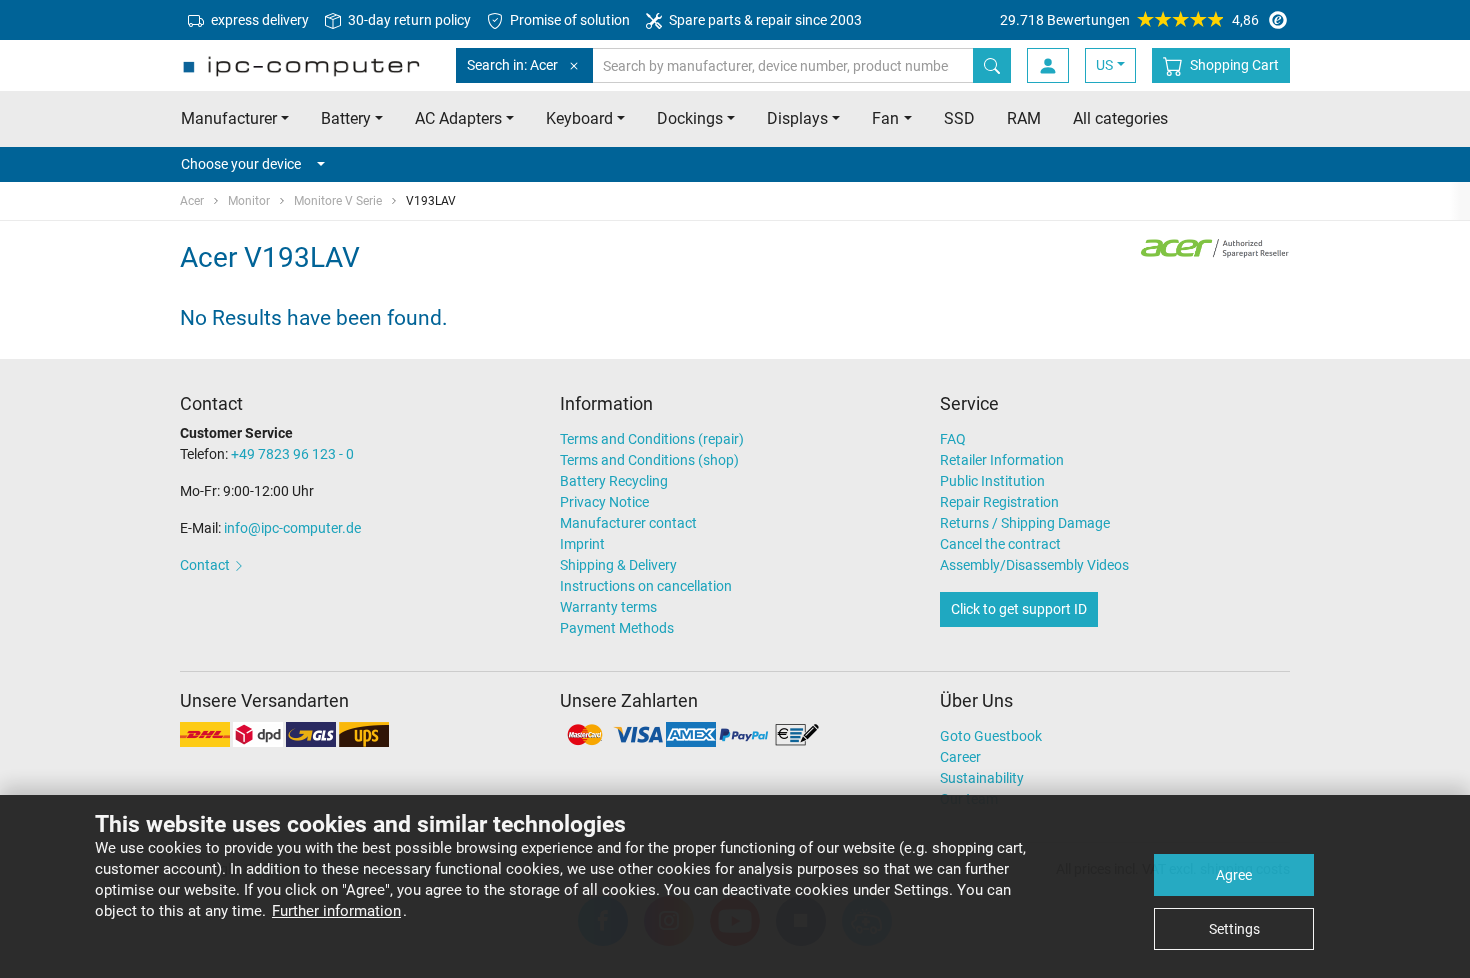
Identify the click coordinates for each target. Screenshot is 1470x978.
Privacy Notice (604, 502)
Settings (1234, 929)
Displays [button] (797, 118)
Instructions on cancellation (646, 586)
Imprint (582, 544)
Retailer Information (1002, 460)
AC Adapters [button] (458, 118)
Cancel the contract (1000, 544)
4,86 (1129, 20)
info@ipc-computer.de (292, 528)
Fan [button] (885, 118)
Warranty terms (608, 607)
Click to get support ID (1019, 609)
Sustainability (982, 778)
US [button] (1104, 65)
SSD (959, 118)
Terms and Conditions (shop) (649, 460)
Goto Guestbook (991, 736)
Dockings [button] (690, 118)
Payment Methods (617, 628)
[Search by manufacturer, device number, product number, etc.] (992, 65)
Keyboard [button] (579, 118)
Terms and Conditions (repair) (652, 439)
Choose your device (241, 164)
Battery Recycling (614, 481)
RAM (1024, 118)
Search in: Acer (512, 65)
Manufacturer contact (628, 523)
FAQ (953, 439)
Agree (1234, 875)
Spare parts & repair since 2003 (764, 20)
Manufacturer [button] (229, 118)
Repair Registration (999, 502)
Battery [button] (346, 118)
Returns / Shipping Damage (1025, 523)
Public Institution (992, 481)
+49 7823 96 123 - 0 (292, 454)
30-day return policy (408, 20)
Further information (336, 911)
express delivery (258, 20)
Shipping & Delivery (618, 565)
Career (960, 757)
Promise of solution (568, 20)
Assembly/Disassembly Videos (1034, 565)
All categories (1120, 118)
